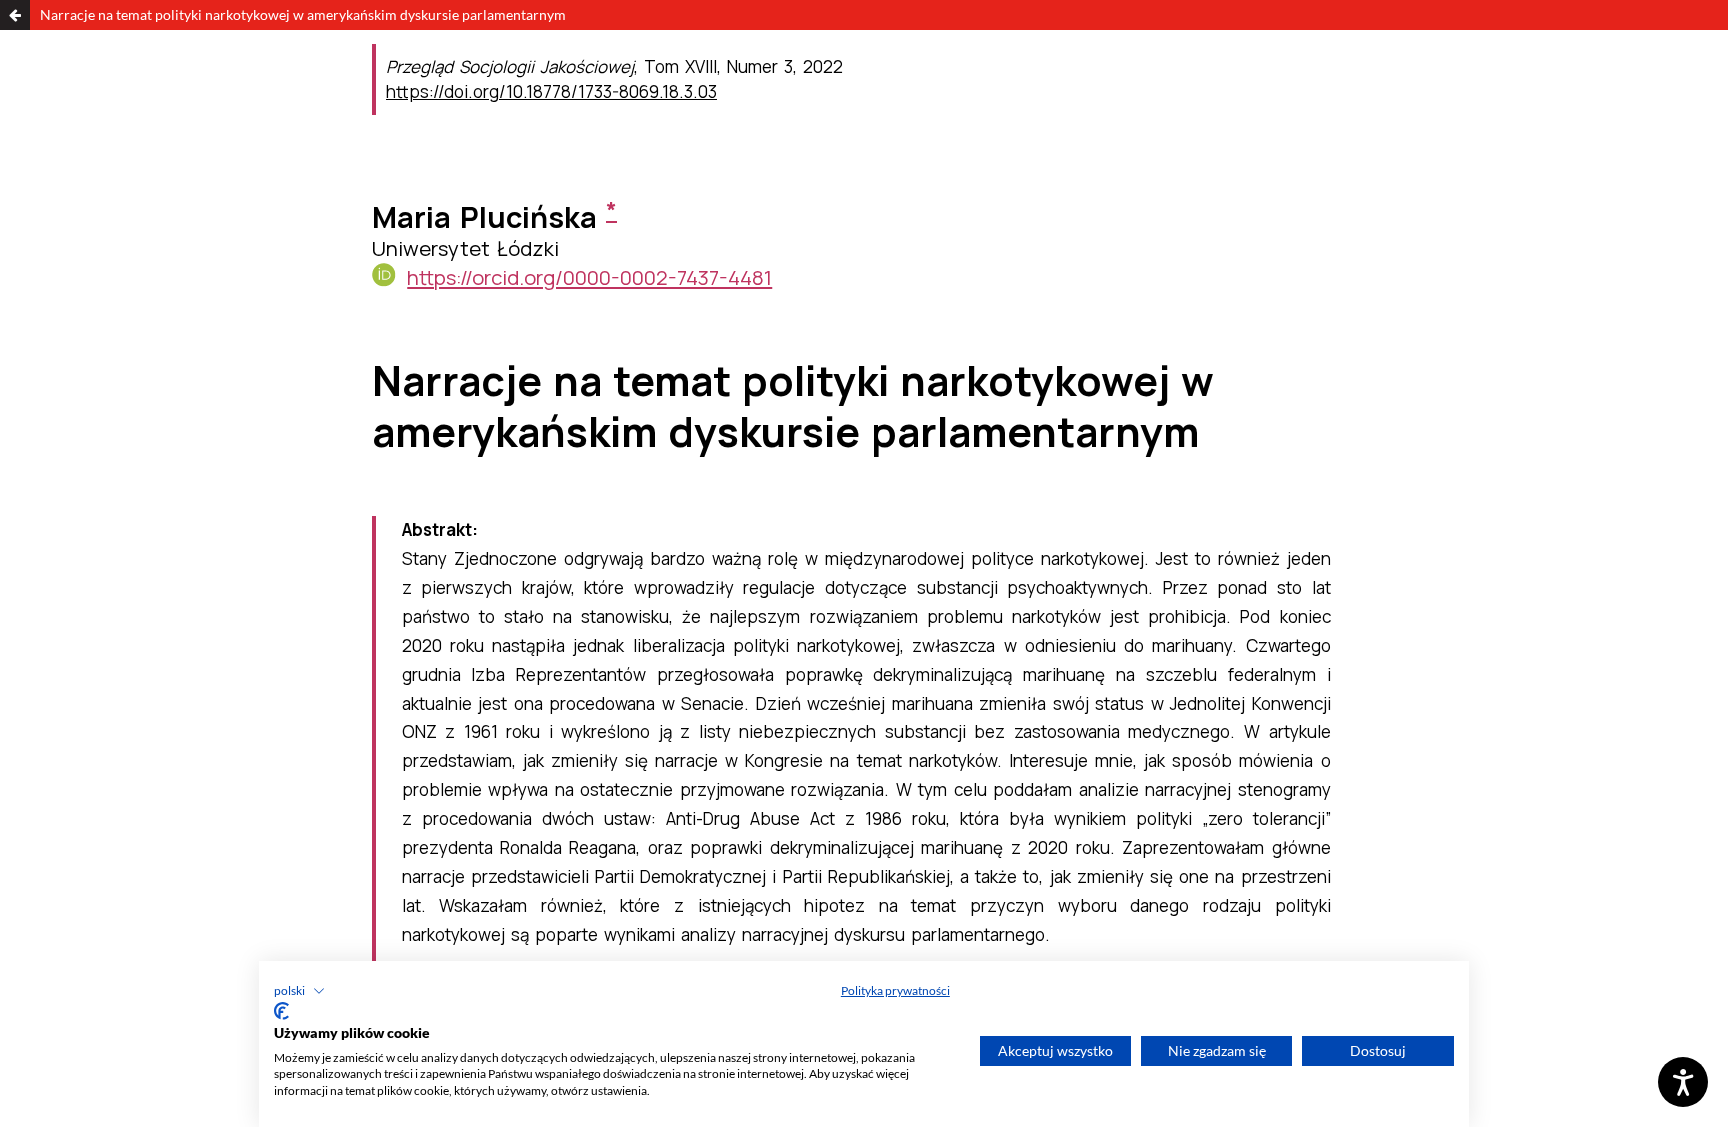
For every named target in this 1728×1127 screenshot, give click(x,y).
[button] (299, 991)
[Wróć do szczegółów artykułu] (15, 15)
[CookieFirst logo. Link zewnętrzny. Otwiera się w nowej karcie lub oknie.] (281, 1011)
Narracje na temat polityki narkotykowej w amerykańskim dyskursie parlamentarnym (303, 14)
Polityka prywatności (895, 990)
